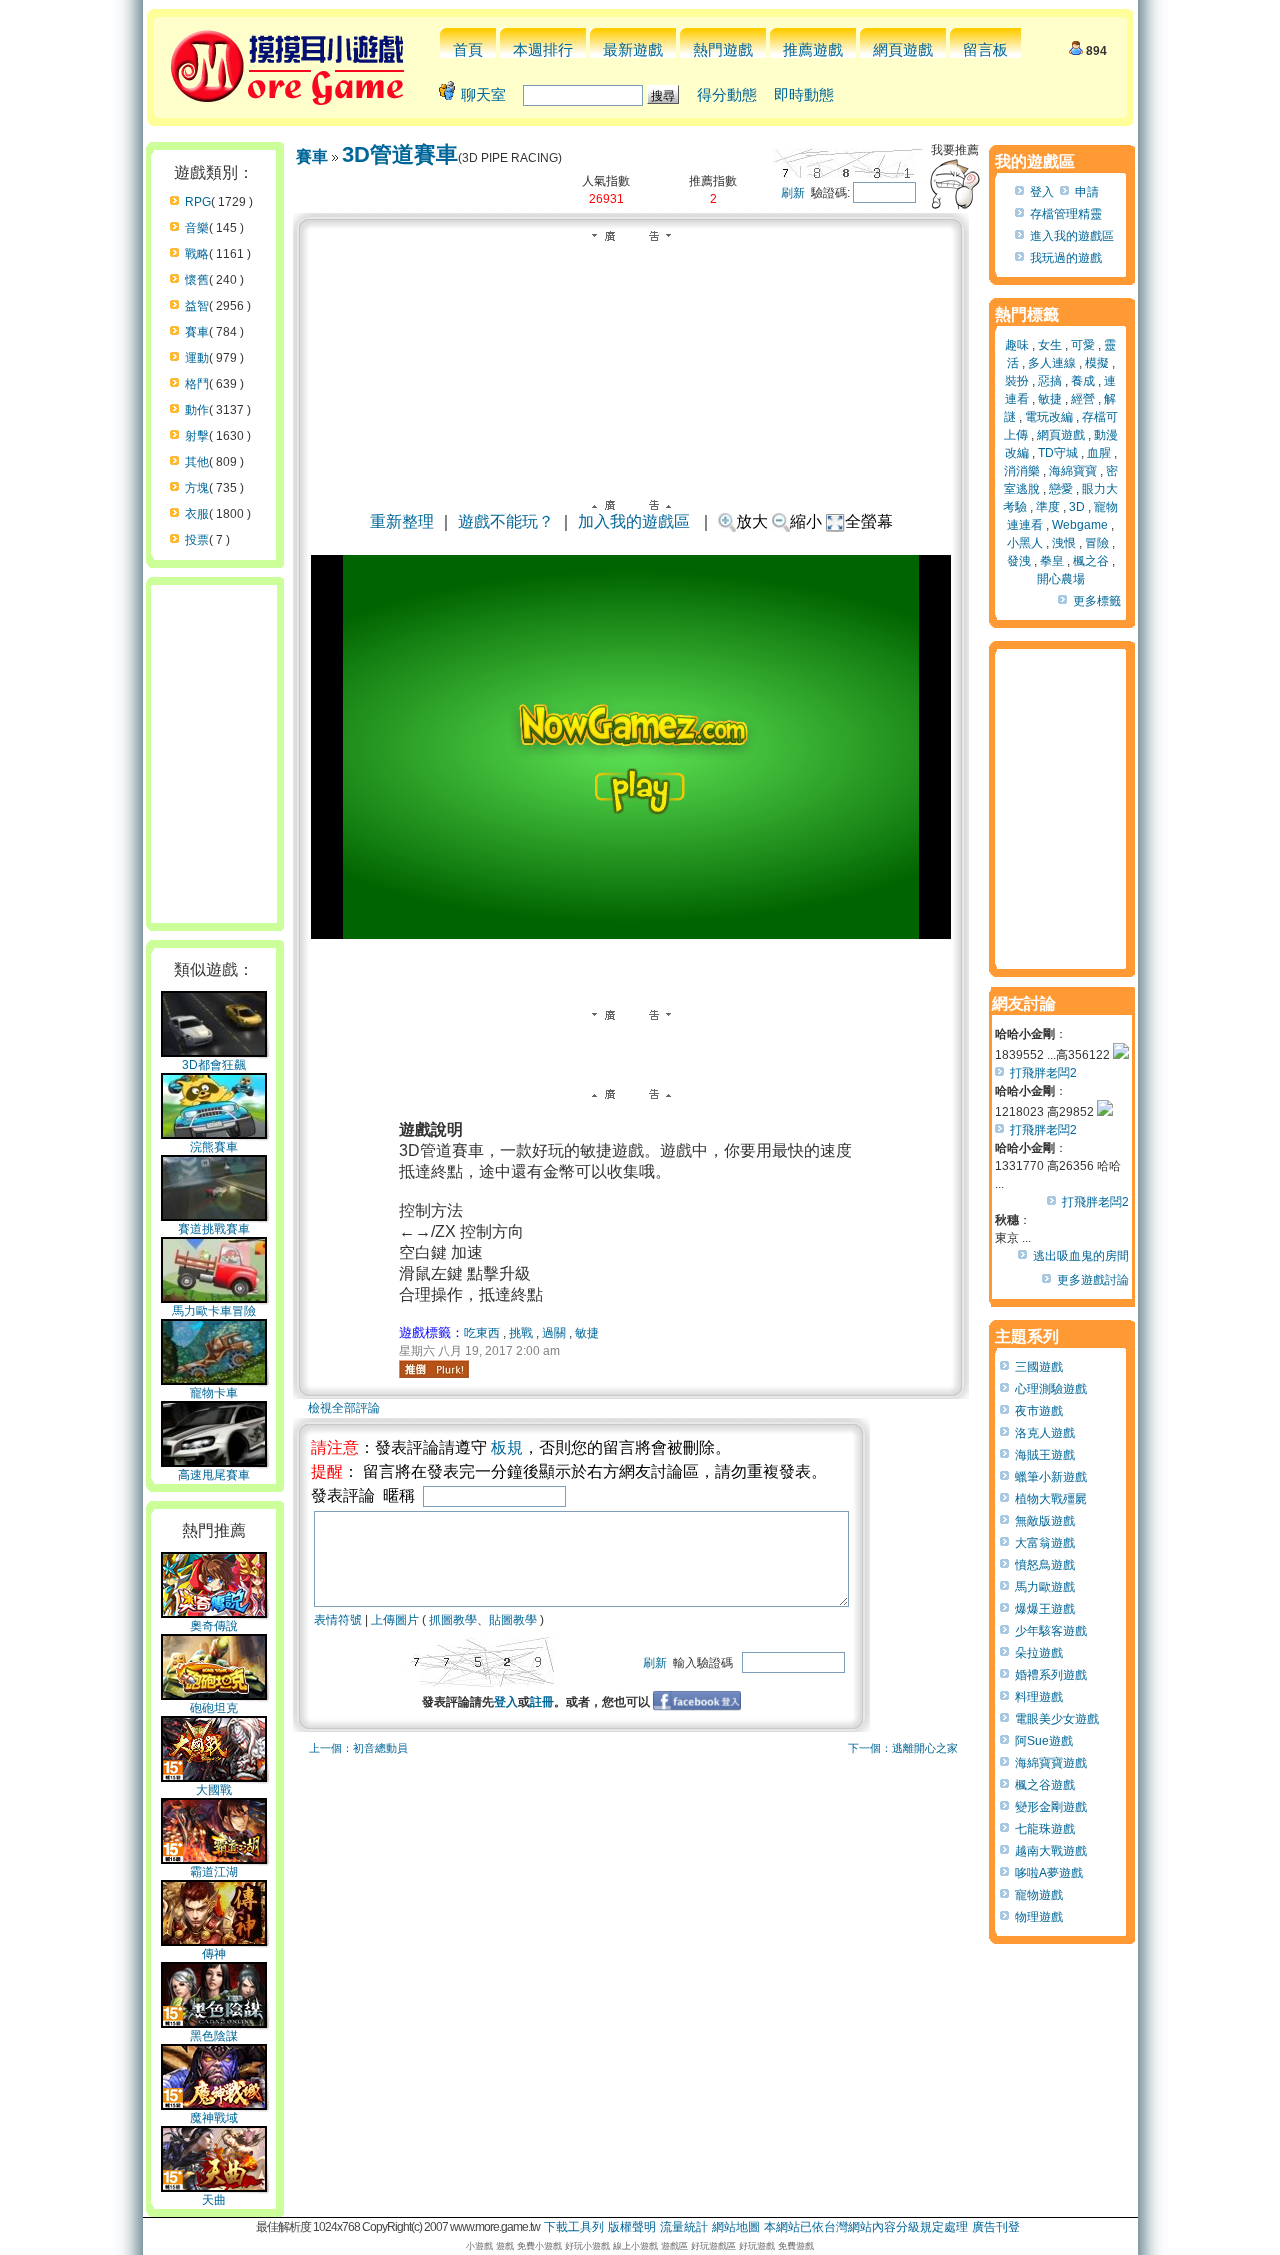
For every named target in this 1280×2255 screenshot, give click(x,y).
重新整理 (402, 521)
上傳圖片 (395, 1620)
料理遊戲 (1039, 1697)
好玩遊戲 (757, 2246)
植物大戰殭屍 (1051, 1499)
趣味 (1017, 345)
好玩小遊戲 (587, 2246)
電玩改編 (1049, 417)
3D (1077, 507)
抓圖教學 (453, 1620)
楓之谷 (1091, 561)
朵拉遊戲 (1039, 1653)
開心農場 (1061, 579)
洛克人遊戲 (1045, 1433)
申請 (1087, 192)
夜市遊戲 (1039, 1411)
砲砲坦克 (214, 1708)
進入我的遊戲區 (1072, 236)
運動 (197, 358)
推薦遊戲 (813, 49)
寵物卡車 (214, 1393)
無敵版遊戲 (1045, 1521)
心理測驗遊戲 (1051, 1389)
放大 (752, 521)
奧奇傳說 (214, 1626)
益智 (197, 306)
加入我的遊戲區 (634, 521)
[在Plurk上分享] (434, 1369)
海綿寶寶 (1073, 471)
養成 (1083, 381)
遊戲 (505, 2246)
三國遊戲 (1039, 1367)
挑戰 (521, 1333)
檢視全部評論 (344, 1408)
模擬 (1097, 363)
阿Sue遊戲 (1044, 1741)
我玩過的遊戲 (1066, 258)
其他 (197, 462)
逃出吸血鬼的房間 (1081, 1256)
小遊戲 (479, 2246)
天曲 (214, 2200)
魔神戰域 (214, 2118)
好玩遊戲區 (713, 2246)
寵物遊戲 (1039, 1895)
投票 (197, 540)
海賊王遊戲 (1045, 1455)
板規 (507, 1447)
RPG (198, 202)
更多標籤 (1097, 601)
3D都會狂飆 (214, 1065)
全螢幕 (869, 521)
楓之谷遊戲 (1045, 1785)
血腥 (1099, 453)
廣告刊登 (996, 2227)
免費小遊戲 (539, 2246)
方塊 (197, 488)
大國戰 (214, 1790)
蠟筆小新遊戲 (1051, 1477)
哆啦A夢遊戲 (1049, 1873)
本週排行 (543, 49)
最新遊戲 (633, 49)
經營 (1083, 399)
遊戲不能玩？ (506, 521)
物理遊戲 (1039, 1917)
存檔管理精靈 (1066, 214)
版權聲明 (632, 2227)
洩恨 (1064, 543)
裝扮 (1017, 381)
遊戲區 (674, 2246)
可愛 (1083, 345)
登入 (506, 1702)
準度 (1048, 507)
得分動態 (727, 94)
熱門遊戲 (723, 49)
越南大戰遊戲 (1051, 1851)
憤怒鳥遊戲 (1045, 1565)
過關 (554, 1333)
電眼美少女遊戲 (1057, 1719)
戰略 (197, 254)
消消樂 (1022, 471)
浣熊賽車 (214, 1147)
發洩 (1019, 561)
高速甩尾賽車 (214, 1475)
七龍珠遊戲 (1045, 1829)
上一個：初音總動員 (358, 1748)
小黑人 (1025, 543)
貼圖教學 (513, 1620)
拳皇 (1052, 561)
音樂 (197, 228)
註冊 (542, 1702)
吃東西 (482, 1333)
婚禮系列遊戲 (1051, 1675)
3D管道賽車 (400, 154)
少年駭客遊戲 (1051, 1631)
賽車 (197, 332)
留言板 (985, 49)
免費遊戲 (796, 2246)
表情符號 (338, 1620)
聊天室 (483, 94)
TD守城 (1058, 453)
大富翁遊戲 (1045, 1543)
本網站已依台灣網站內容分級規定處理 (866, 2227)
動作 (197, 410)
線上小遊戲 (635, 2246)
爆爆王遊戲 (1045, 1609)
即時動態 (804, 94)
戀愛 (1061, 489)
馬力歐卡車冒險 (214, 1311)
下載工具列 (574, 2227)
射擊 (197, 436)
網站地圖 (736, 2227)
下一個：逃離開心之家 (903, 1748)
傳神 (214, 1954)
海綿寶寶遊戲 (1051, 1763)
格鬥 (197, 384)
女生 (1050, 345)
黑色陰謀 (214, 2036)
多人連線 (1052, 363)
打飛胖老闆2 (1043, 1073)
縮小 (806, 521)
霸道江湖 (214, 1872)
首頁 (468, 49)
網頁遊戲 (903, 49)
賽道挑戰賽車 (214, 1229)
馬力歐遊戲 (1045, 1587)
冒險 (1097, 543)
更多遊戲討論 (1093, 1280)
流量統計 (684, 2227)
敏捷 (587, 1333)
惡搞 (1050, 381)
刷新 (793, 193)
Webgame (1080, 525)
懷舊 (197, 280)
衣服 (197, 514)
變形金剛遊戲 (1051, 1807)
